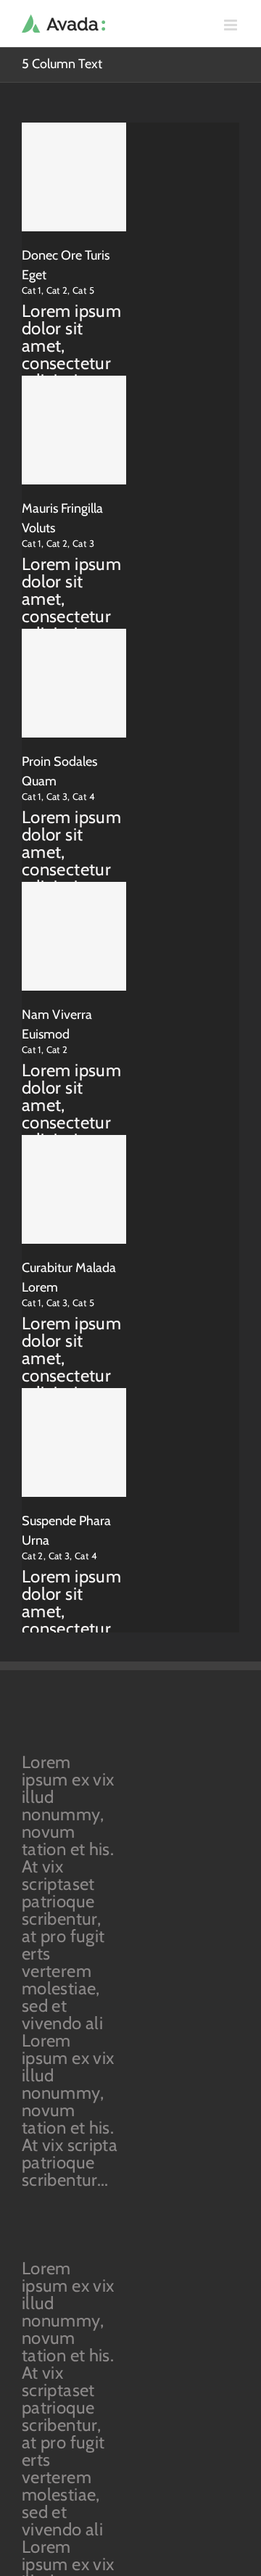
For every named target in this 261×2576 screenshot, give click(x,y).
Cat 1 (32, 290)
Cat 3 (83, 543)
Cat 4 (84, 796)
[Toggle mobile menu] (232, 25)
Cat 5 (83, 290)
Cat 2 (57, 290)
